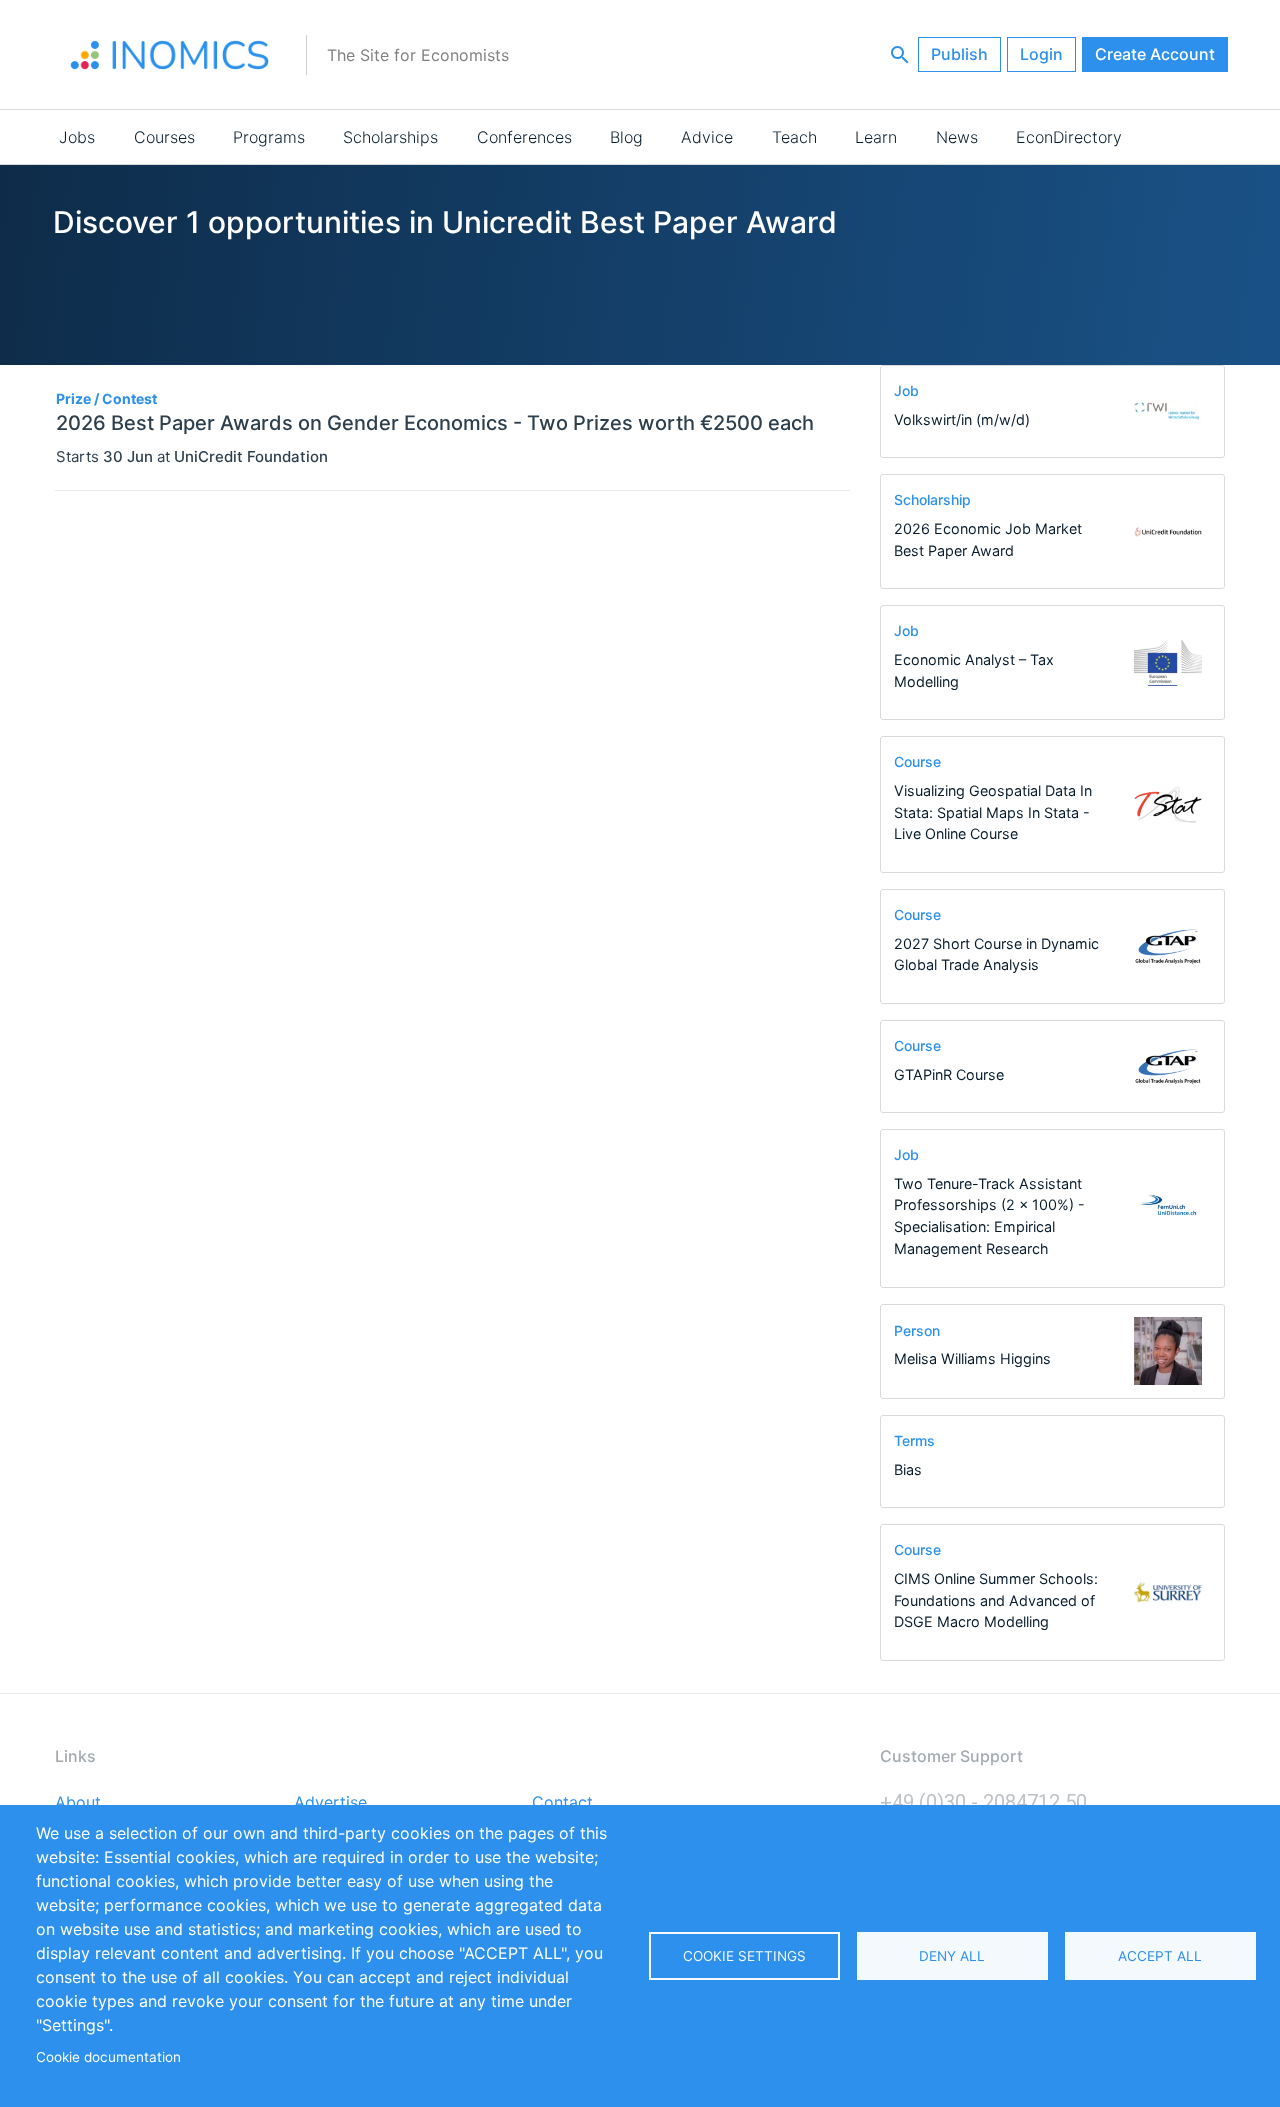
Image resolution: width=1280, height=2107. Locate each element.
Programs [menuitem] (269, 137)
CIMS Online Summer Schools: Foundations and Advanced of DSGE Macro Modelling (996, 1600)
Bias (908, 1469)
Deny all (952, 1956)
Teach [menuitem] (794, 137)
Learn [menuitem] (876, 137)
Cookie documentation (108, 2057)
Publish (959, 54)
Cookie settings (744, 1956)
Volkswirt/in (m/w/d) (962, 419)
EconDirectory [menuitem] (1069, 137)
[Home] (170, 55)
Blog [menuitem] (626, 137)
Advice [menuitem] (707, 137)
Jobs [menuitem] (77, 137)
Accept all (1160, 1956)
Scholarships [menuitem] (390, 137)
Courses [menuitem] (164, 137)
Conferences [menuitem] (524, 137)
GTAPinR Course (949, 1074)
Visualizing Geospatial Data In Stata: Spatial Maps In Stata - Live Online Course (993, 812)
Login (1041, 54)
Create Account (1155, 54)
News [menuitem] (957, 137)
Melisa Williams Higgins (972, 1358)
